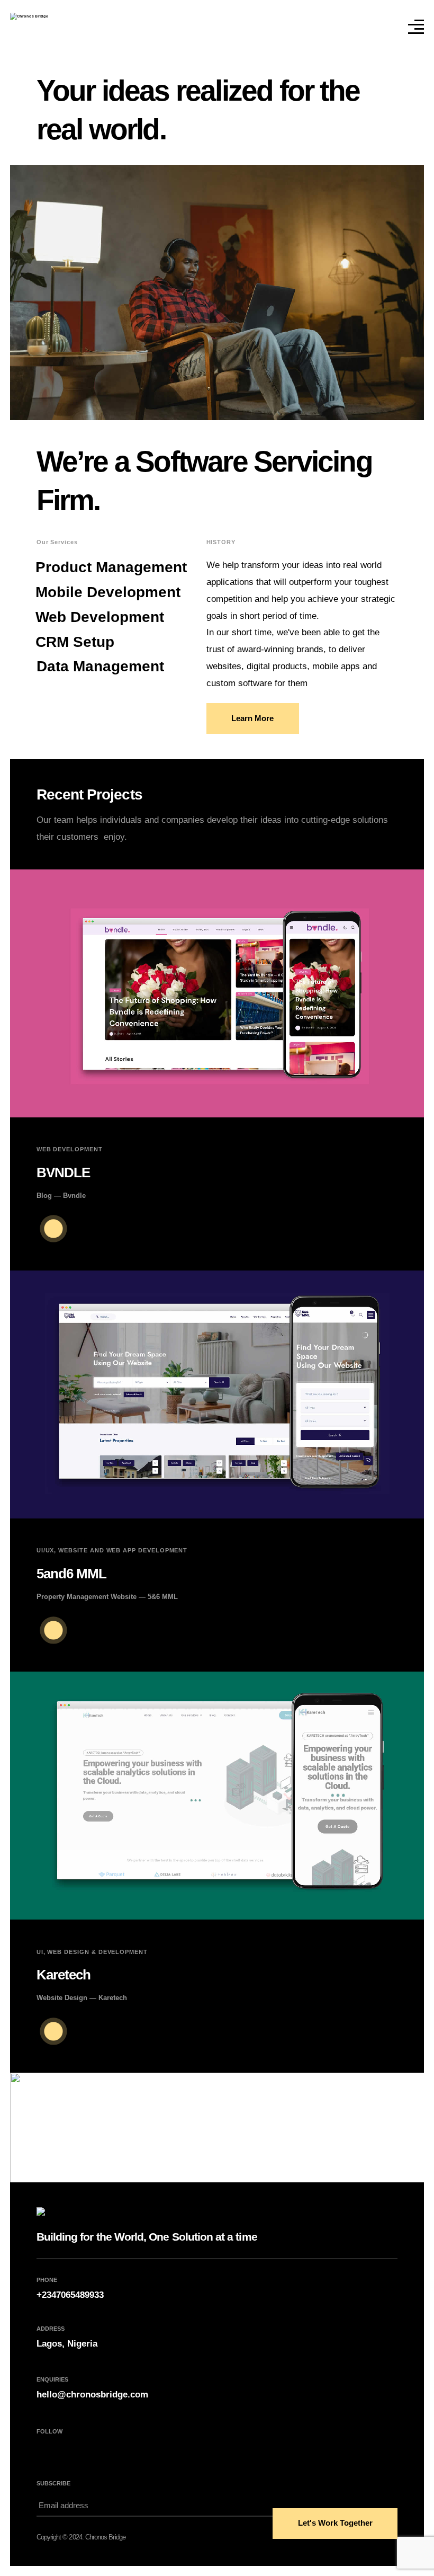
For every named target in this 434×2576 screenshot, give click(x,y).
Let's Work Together (335, 2523)
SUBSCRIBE (53, 2483)
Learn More (252, 718)
